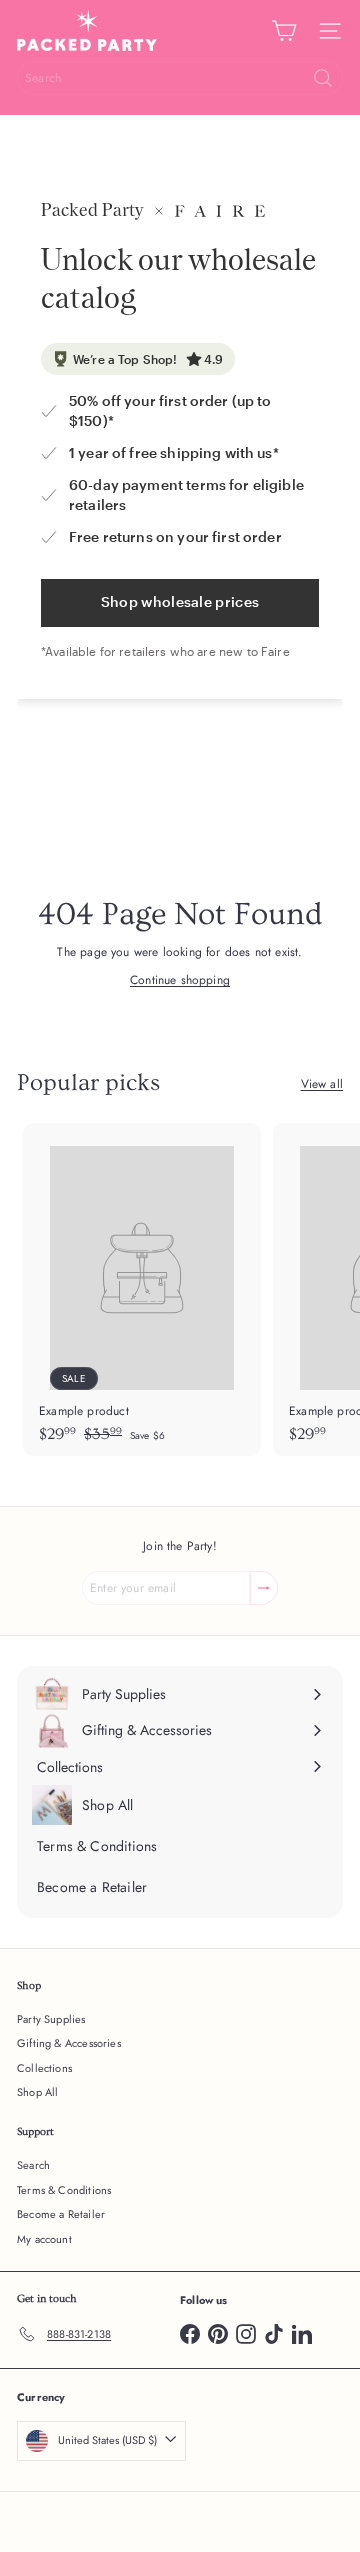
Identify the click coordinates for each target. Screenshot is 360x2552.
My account (44, 2239)
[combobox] (180, 78)
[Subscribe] (264, 1588)
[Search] (323, 78)
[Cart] (284, 31)
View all (322, 1084)
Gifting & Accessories (69, 2043)
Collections (44, 2068)
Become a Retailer (61, 2214)
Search (33, 2165)
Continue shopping (180, 980)
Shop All (37, 2092)
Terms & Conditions (64, 2190)
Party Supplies (51, 2019)
